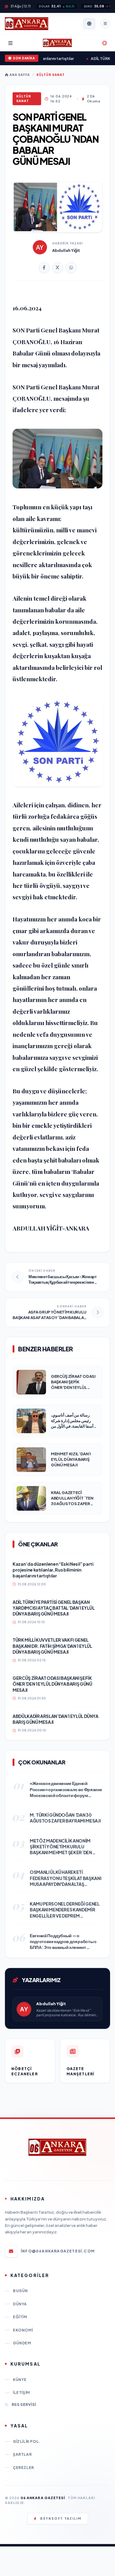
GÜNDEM (22, 2343)
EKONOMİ (23, 2330)
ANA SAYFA (19, 75)
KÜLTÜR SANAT (51, 75)
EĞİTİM (20, 2317)
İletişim (21, 2393)
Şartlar (22, 2454)
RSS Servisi (24, 2405)
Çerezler (23, 2468)
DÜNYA (20, 2304)
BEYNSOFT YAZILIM (61, 2518)
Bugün (20, 2291)
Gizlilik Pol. (27, 2441)
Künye (20, 2380)
